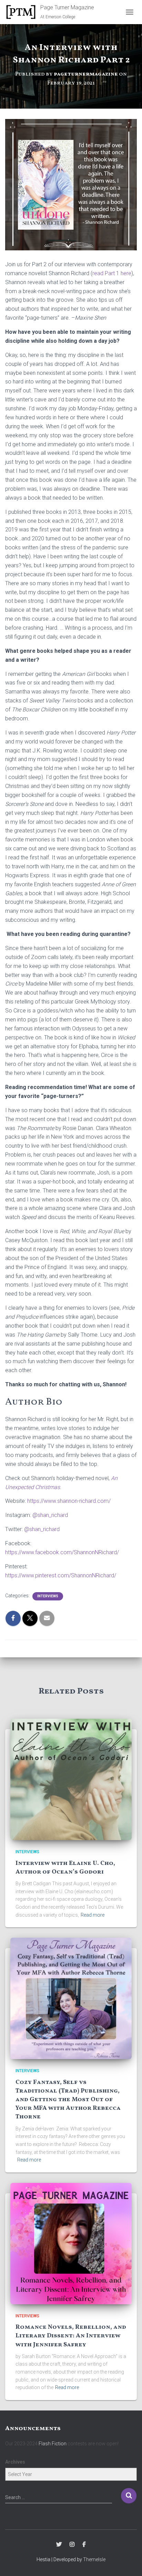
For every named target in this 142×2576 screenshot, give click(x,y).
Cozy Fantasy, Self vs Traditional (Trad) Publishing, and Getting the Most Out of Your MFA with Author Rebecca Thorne (68, 2100)
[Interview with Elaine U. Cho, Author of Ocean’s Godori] (71, 1779)
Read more (93, 1915)
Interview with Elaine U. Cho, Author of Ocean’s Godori (65, 1868)
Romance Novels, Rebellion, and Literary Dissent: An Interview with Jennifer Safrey (71, 2336)
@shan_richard (50, 1515)
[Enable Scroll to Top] (128, 2562)
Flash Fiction (53, 2444)
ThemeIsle (94, 2559)
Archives (15, 2462)
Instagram (72, 2545)
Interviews (48, 1596)
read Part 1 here (112, 273)
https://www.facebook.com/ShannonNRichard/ (62, 1552)
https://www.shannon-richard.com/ (69, 1501)
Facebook (84, 2545)
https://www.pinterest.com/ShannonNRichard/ (61, 1575)
